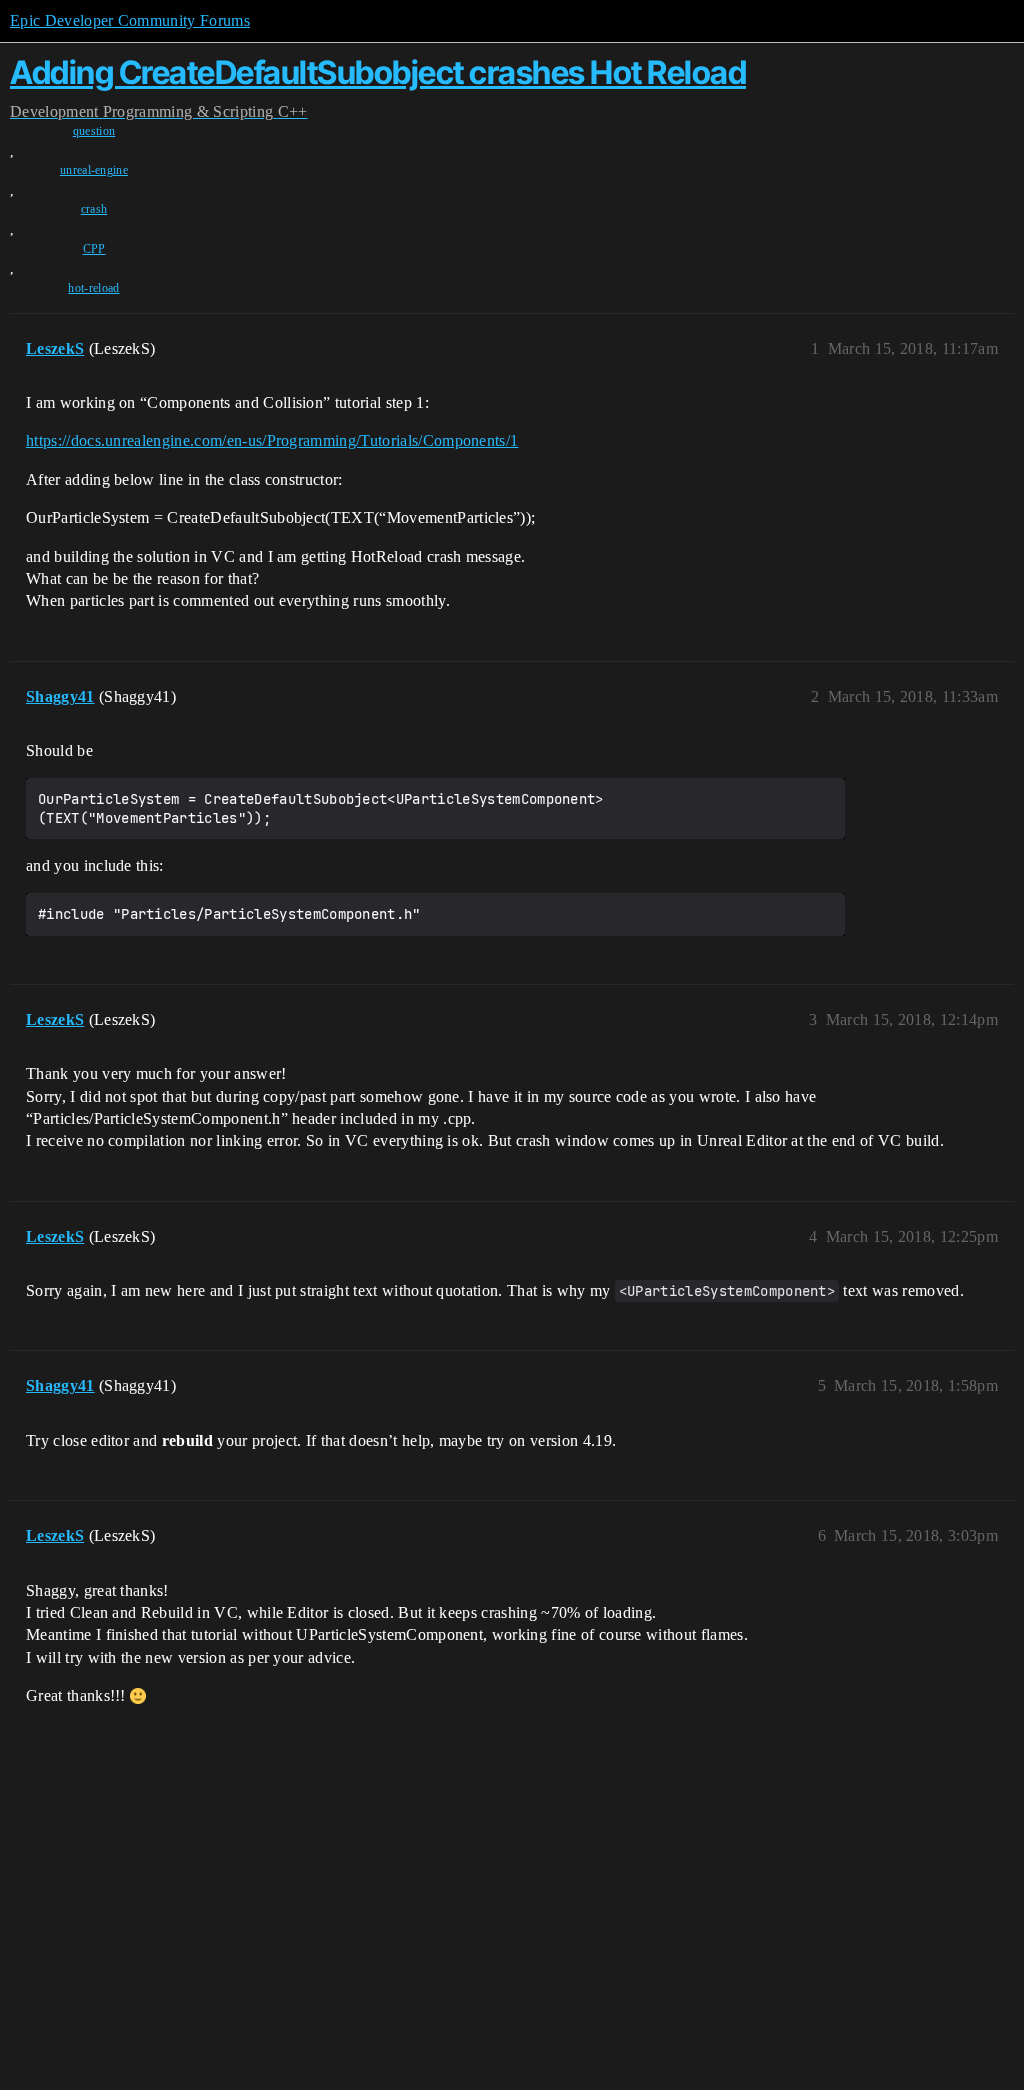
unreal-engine (94, 170)
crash (94, 209)
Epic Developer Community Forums (130, 20)
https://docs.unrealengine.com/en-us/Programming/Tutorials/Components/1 (272, 440)
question (94, 131)
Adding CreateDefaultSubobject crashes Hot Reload (378, 72)
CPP (94, 249)
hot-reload (93, 288)
